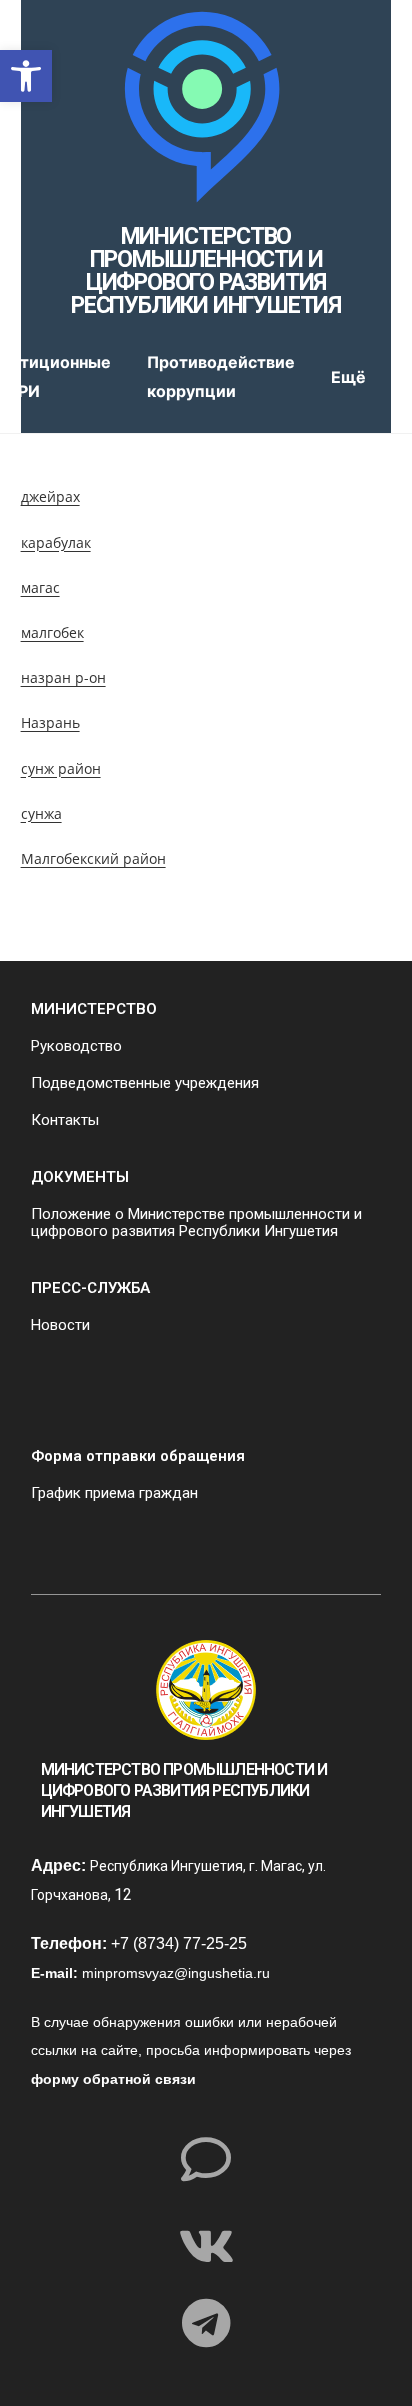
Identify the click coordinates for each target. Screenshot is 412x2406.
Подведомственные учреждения (145, 1083)
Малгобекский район (93, 858)
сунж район (61, 768)
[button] (26, 76)
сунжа (41, 813)
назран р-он (63, 677)
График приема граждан (114, 1493)
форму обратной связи (113, 2079)
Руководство (76, 1046)
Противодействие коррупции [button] (221, 376)
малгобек (52, 632)
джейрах (50, 496)
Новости (60, 1325)
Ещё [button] (348, 377)
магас (40, 587)
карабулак (56, 542)
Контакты (65, 1120)
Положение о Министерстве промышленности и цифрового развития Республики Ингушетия (196, 1222)
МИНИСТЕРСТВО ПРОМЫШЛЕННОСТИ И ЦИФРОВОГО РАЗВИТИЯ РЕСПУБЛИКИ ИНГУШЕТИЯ (206, 271)
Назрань (50, 722)
